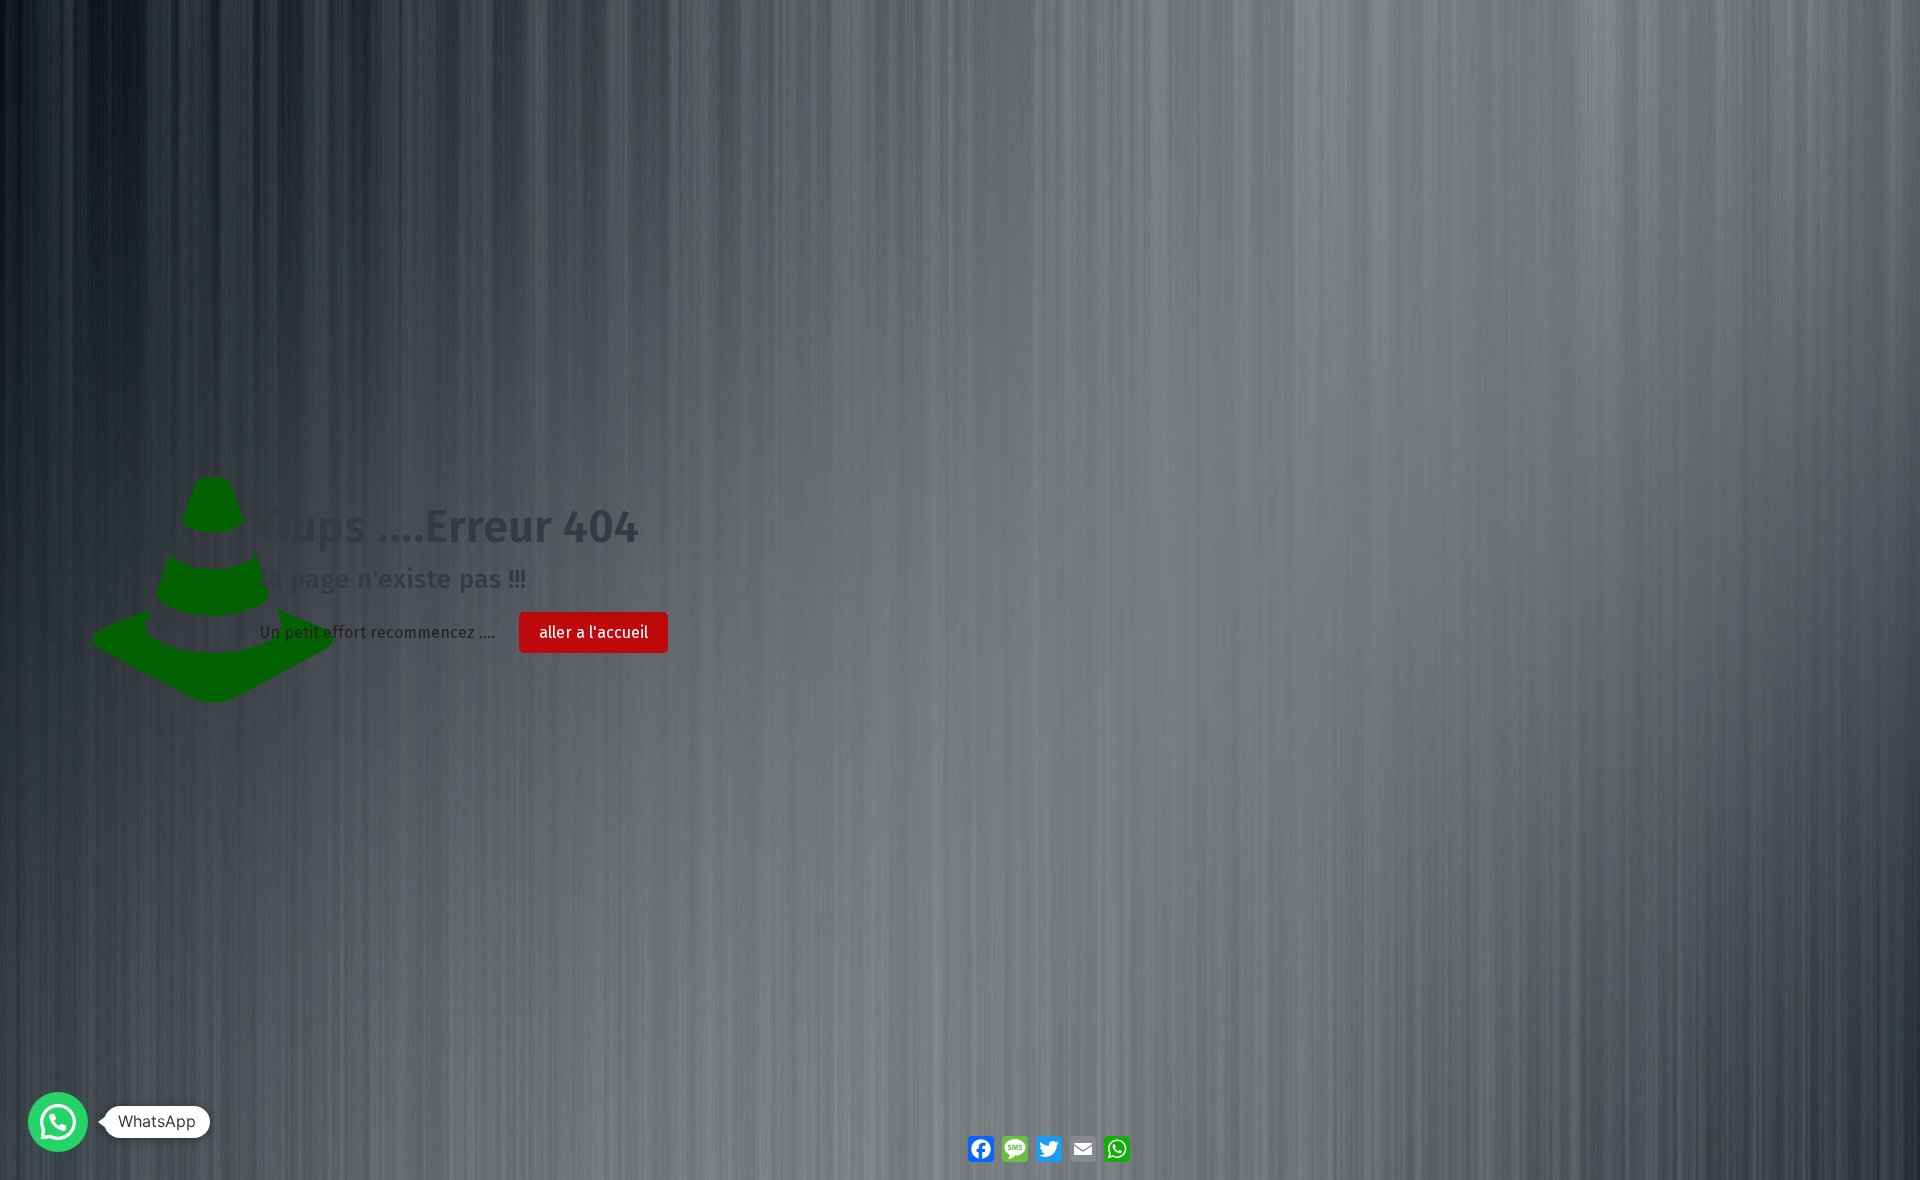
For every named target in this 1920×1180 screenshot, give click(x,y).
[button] (58, 1122)
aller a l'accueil (593, 632)
